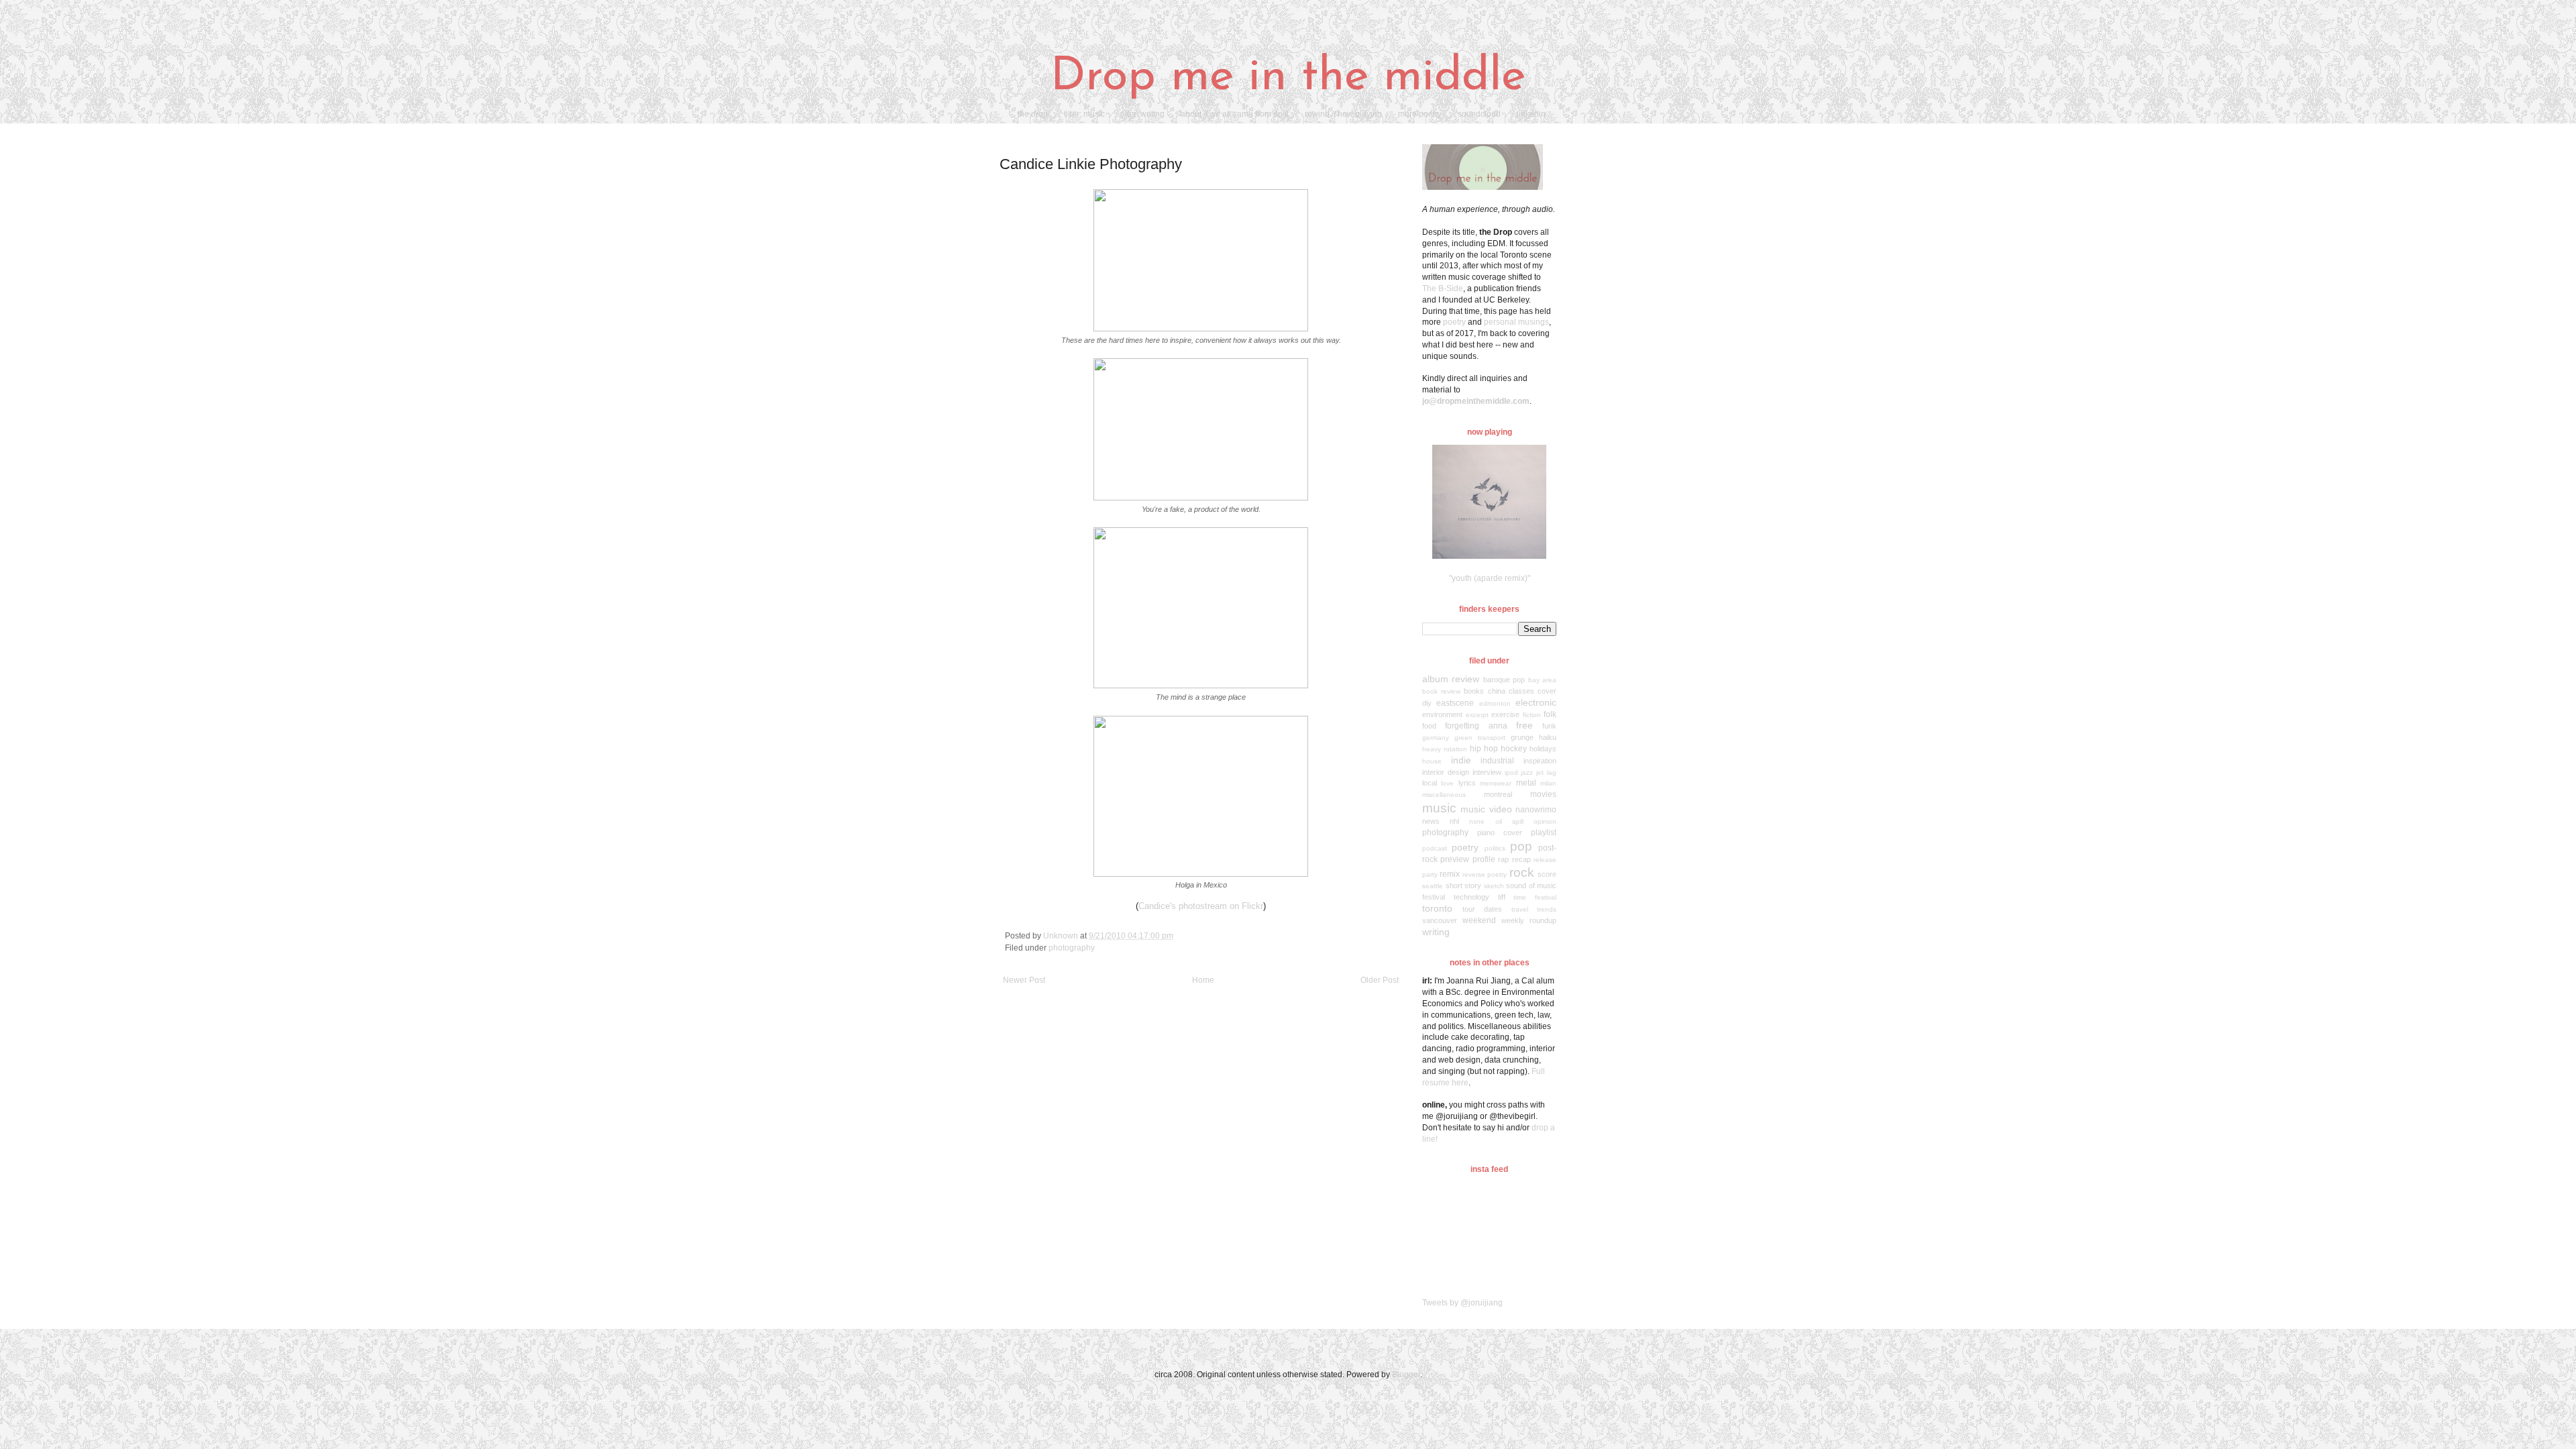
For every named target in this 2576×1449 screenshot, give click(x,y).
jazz (1527, 772)
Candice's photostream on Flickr (1201, 906)
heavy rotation (1445, 749)
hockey (1514, 749)
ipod (1511, 772)
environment (1442, 714)
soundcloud (1479, 114)
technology (1471, 897)
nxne (1477, 821)
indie (1461, 760)
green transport (1480, 738)
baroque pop (1504, 680)
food (1429, 726)
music (1439, 808)
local (1430, 783)
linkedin (1531, 114)
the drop (1033, 114)
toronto (1437, 908)
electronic (1536, 702)
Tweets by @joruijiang (1462, 1303)
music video (1486, 809)
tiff (1502, 897)
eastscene (1455, 703)
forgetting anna (1476, 726)
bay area (1542, 680)
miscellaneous (1444, 795)
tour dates (1483, 909)
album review (1451, 679)
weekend (1479, 920)
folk (1550, 714)
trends (1547, 909)
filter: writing (1143, 114)
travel (1520, 909)
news (1431, 821)
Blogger (1406, 1375)
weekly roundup (1529, 920)
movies (1543, 794)
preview (1455, 859)
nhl (1454, 821)
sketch (1494, 886)
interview (1487, 772)
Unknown (1062, 936)
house (1432, 761)
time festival (1535, 897)
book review (1441, 691)
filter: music (1084, 114)
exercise (1505, 714)
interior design (1446, 772)
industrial (1497, 761)
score (1547, 874)
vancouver (1440, 920)
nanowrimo (1536, 810)
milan (1548, 783)
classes (1521, 691)
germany (1436, 738)
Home (1203, 980)
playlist (1544, 833)
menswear (1496, 783)
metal (1526, 783)
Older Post (1380, 980)
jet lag (1546, 772)
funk (1549, 726)
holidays (1543, 749)
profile (1484, 859)
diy (1427, 703)
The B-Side (1443, 288)
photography (1072, 948)
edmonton (1495, 703)
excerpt (1477, 715)
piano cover (1500, 833)
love (1447, 783)
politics (1495, 848)
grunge (1522, 737)
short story (1464, 885)
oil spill (1509, 821)
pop (1521, 846)
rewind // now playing (1343, 114)
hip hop (1484, 749)
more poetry (1420, 114)
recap (1521, 859)
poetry (1454, 322)
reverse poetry (1485, 874)
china (1497, 691)
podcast (1435, 848)
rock (1522, 872)
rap (1503, 859)
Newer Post (1024, 980)
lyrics (1467, 783)
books (1474, 691)
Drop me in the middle (1288, 77)
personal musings (1516, 322)
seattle (1433, 886)
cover (1547, 691)
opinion (1545, 821)
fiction (1532, 715)
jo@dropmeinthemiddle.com (1476, 401)
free (1524, 725)
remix (1450, 874)
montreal (1498, 794)
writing (1436, 932)
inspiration (1540, 761)
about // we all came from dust (1235, 114)
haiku (1548, 737)
